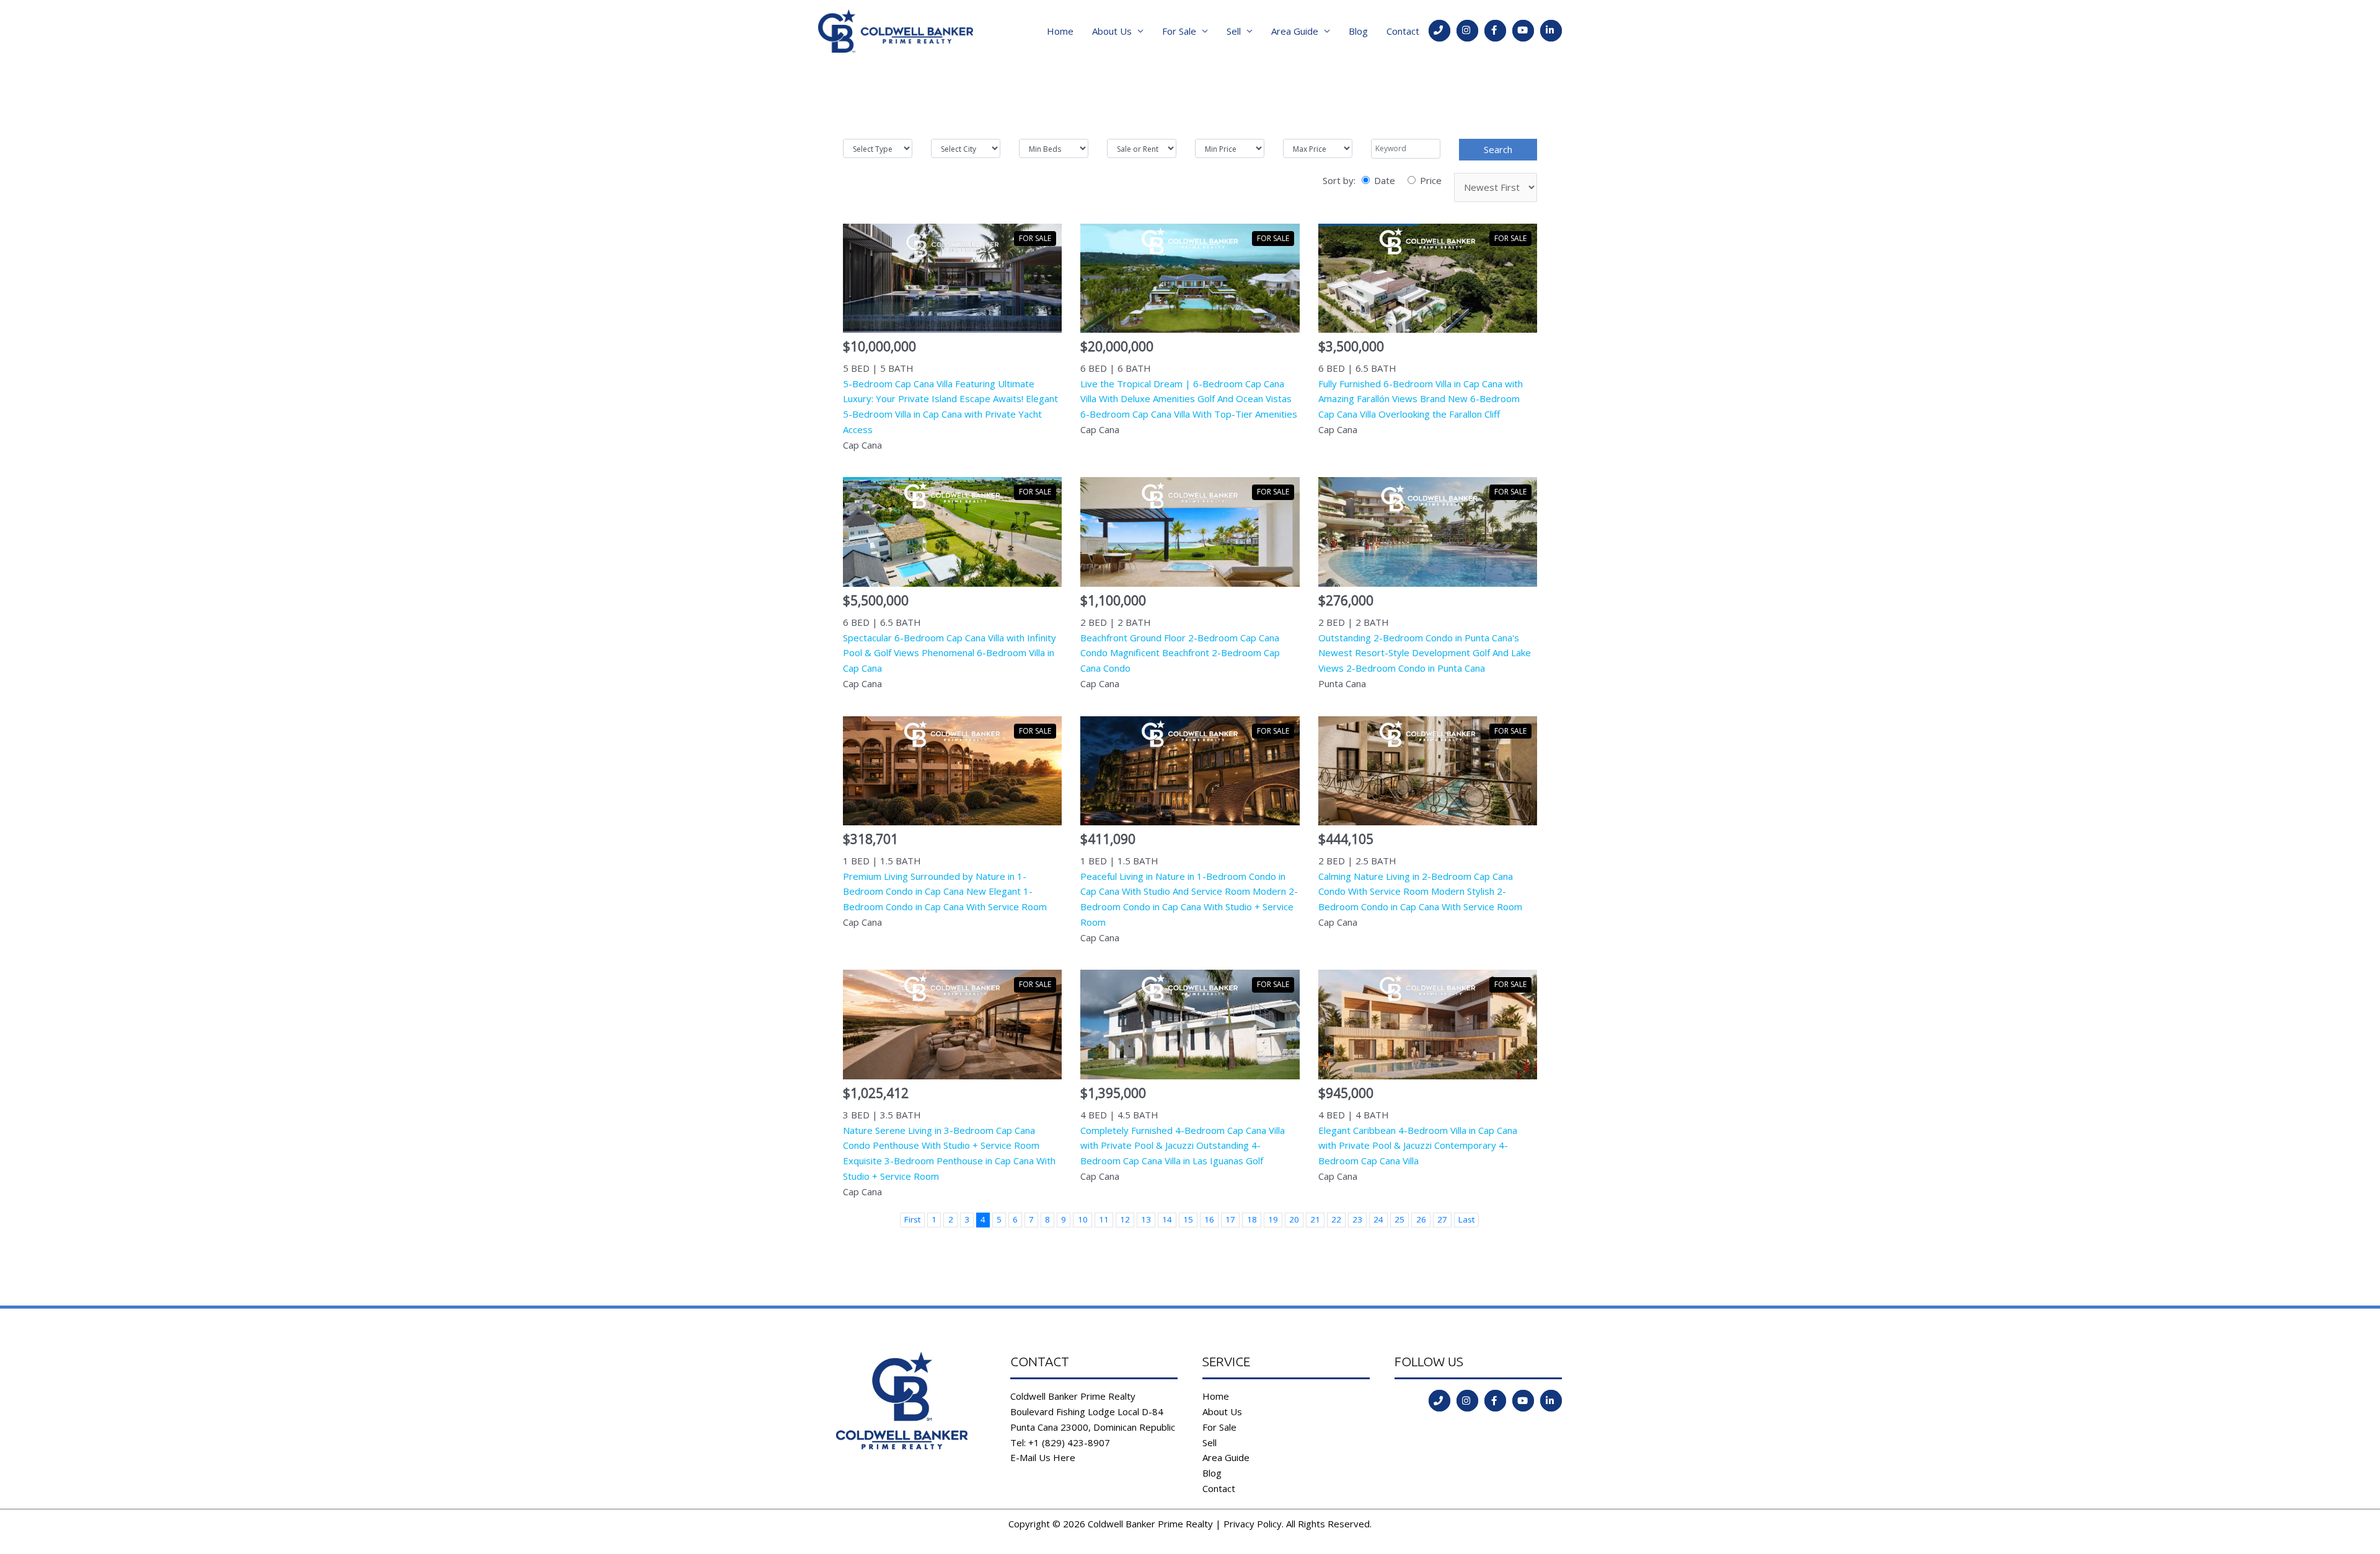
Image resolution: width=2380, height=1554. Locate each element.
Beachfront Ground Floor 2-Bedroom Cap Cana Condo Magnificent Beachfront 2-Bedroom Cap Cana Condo (1180, 653)
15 (1188, 1219)
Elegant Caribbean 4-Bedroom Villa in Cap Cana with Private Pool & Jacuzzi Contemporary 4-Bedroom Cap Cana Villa (1418, 1146)
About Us (1112, 31)
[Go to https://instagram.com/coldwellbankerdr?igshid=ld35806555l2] (1467, 31)
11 (1104, 1219)
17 (1230, 1219)
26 (1421, 1219)
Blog (1358, 31)
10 (1083, 1219)
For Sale (1179, 31)
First (912, 1219)
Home (1060, 31)
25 (1399, 1219)
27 (1442, 1219)
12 (1125, 1219)
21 (1315, 1219)
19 (1273, 1219)
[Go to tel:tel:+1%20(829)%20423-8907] (1439, 31)
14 (1167, 1219)
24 (1378, 1219)
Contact (1403, 31)
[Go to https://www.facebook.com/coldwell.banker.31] (1495, 31)
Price (1431, 180)
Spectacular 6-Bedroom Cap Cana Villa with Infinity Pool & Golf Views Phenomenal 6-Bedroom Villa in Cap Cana (950, 653)
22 (1336, 1219)
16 (1209, 1219)
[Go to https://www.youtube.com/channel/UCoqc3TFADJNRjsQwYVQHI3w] (1523, 31)
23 (1357, 1219)
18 (1252, 1219)
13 (1146, 1219)
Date (1385, 180)
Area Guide (1295, 31)
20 (1294, 1219)
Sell (1234, 31)
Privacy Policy (1253, 1524)
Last (1466, 1219)
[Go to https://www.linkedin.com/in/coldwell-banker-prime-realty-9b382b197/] (1551, 31)
